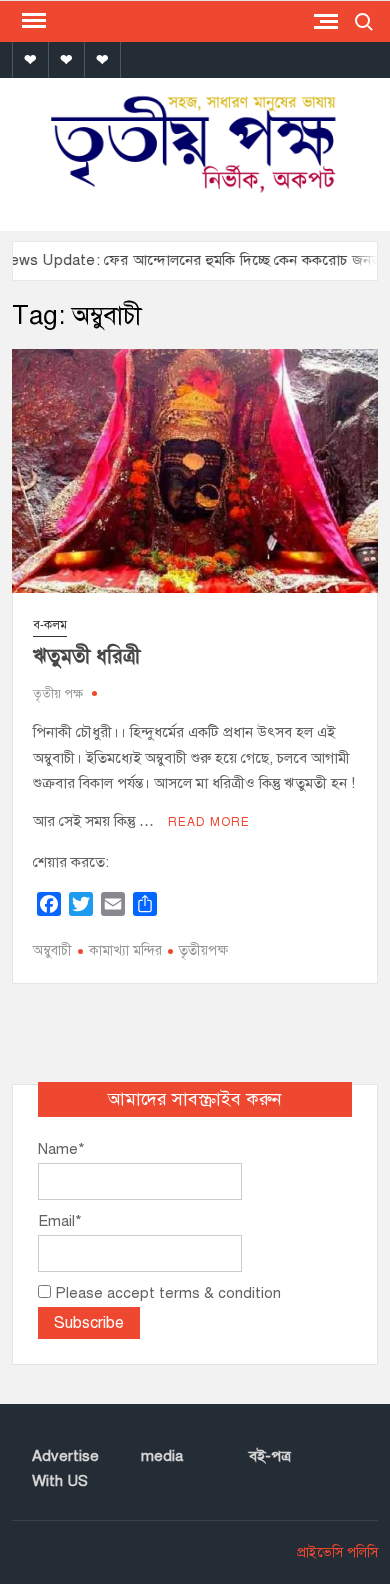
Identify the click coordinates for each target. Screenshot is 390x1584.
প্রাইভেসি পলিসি (337, 1552)
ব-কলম (50, 625)
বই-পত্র (270, 1456)
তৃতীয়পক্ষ (203, 950)
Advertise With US (65, 1469)
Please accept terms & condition (166, 1293)
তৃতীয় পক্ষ (58, 694)
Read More (209, 822)
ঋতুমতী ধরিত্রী (86, 656)
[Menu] (32, 21)
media (162, 1456)
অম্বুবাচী (52, 950)
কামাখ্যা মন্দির (125, 950)
